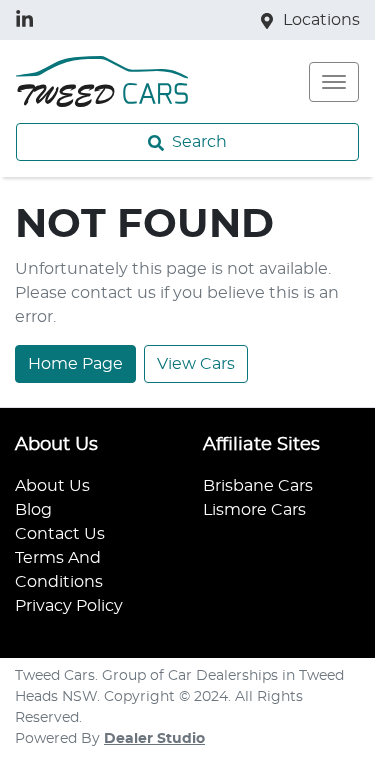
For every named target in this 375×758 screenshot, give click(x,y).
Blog (33, 510)
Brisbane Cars (258, 486)
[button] (334, 82)
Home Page (75, 364)
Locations (321, 20)
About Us (52, 486)
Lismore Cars (254, 510)
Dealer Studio (154, 739)
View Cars (196, 364)
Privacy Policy (69, 606)
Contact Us (60, 534)
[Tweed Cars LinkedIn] (28, 19)
